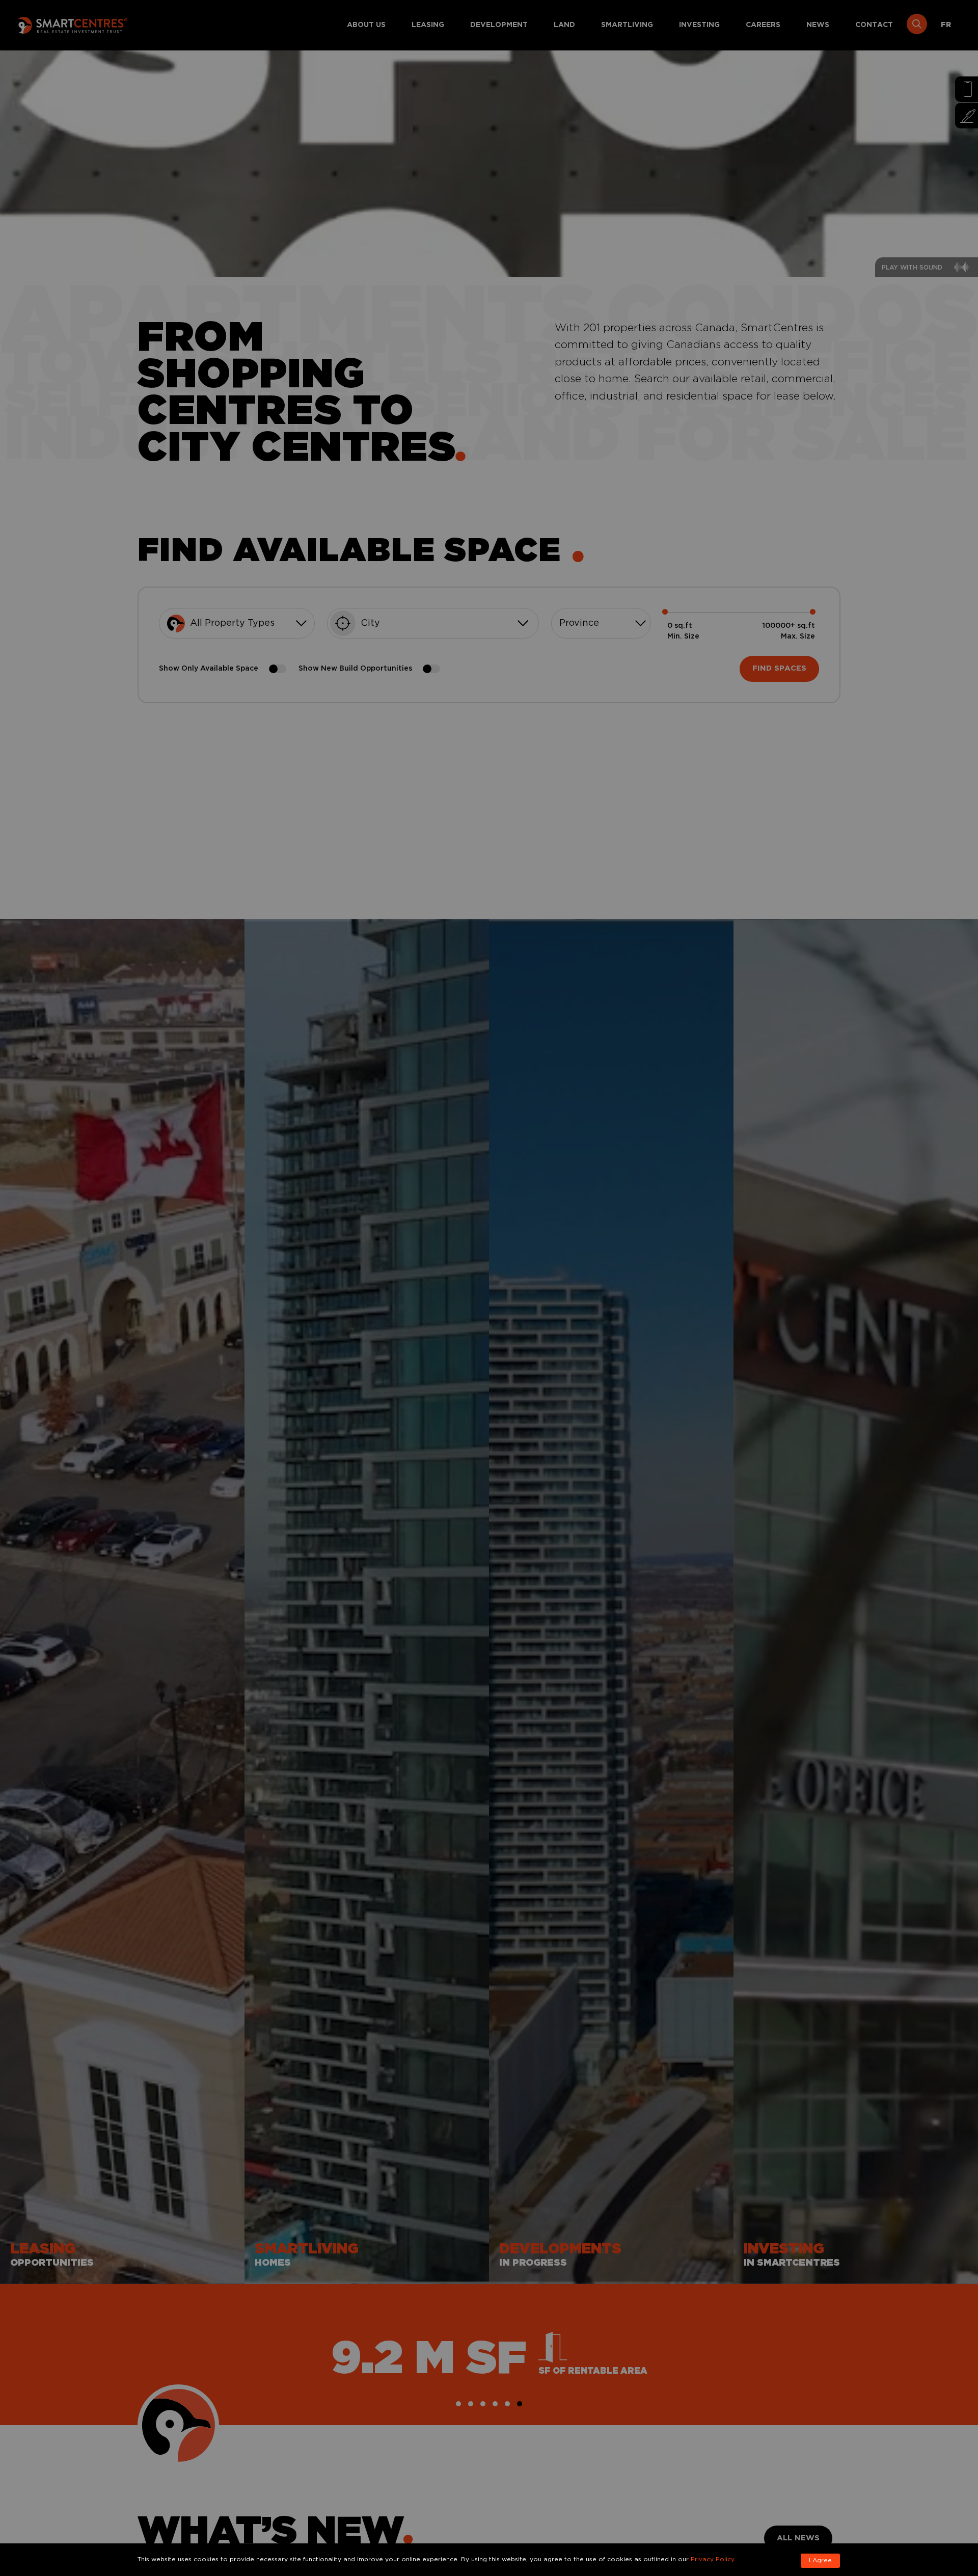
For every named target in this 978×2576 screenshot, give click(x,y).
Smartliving (627, 25)
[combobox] (237, 623)
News (818, 25)
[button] (458, 2404)
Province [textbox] (579, 623)
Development (499, 25)
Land (564, 25)
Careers (763, 25)
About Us (366, 25)
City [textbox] (370, 623)
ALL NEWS (798, 2538)
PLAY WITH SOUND (912, 268)
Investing (699, 25)
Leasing (428, 25)
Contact (874, 25)
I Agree (820, 2560)
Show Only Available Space (209, 669)
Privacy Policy (712, 2559)
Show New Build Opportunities (355, 669)
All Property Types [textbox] (232, 623)
